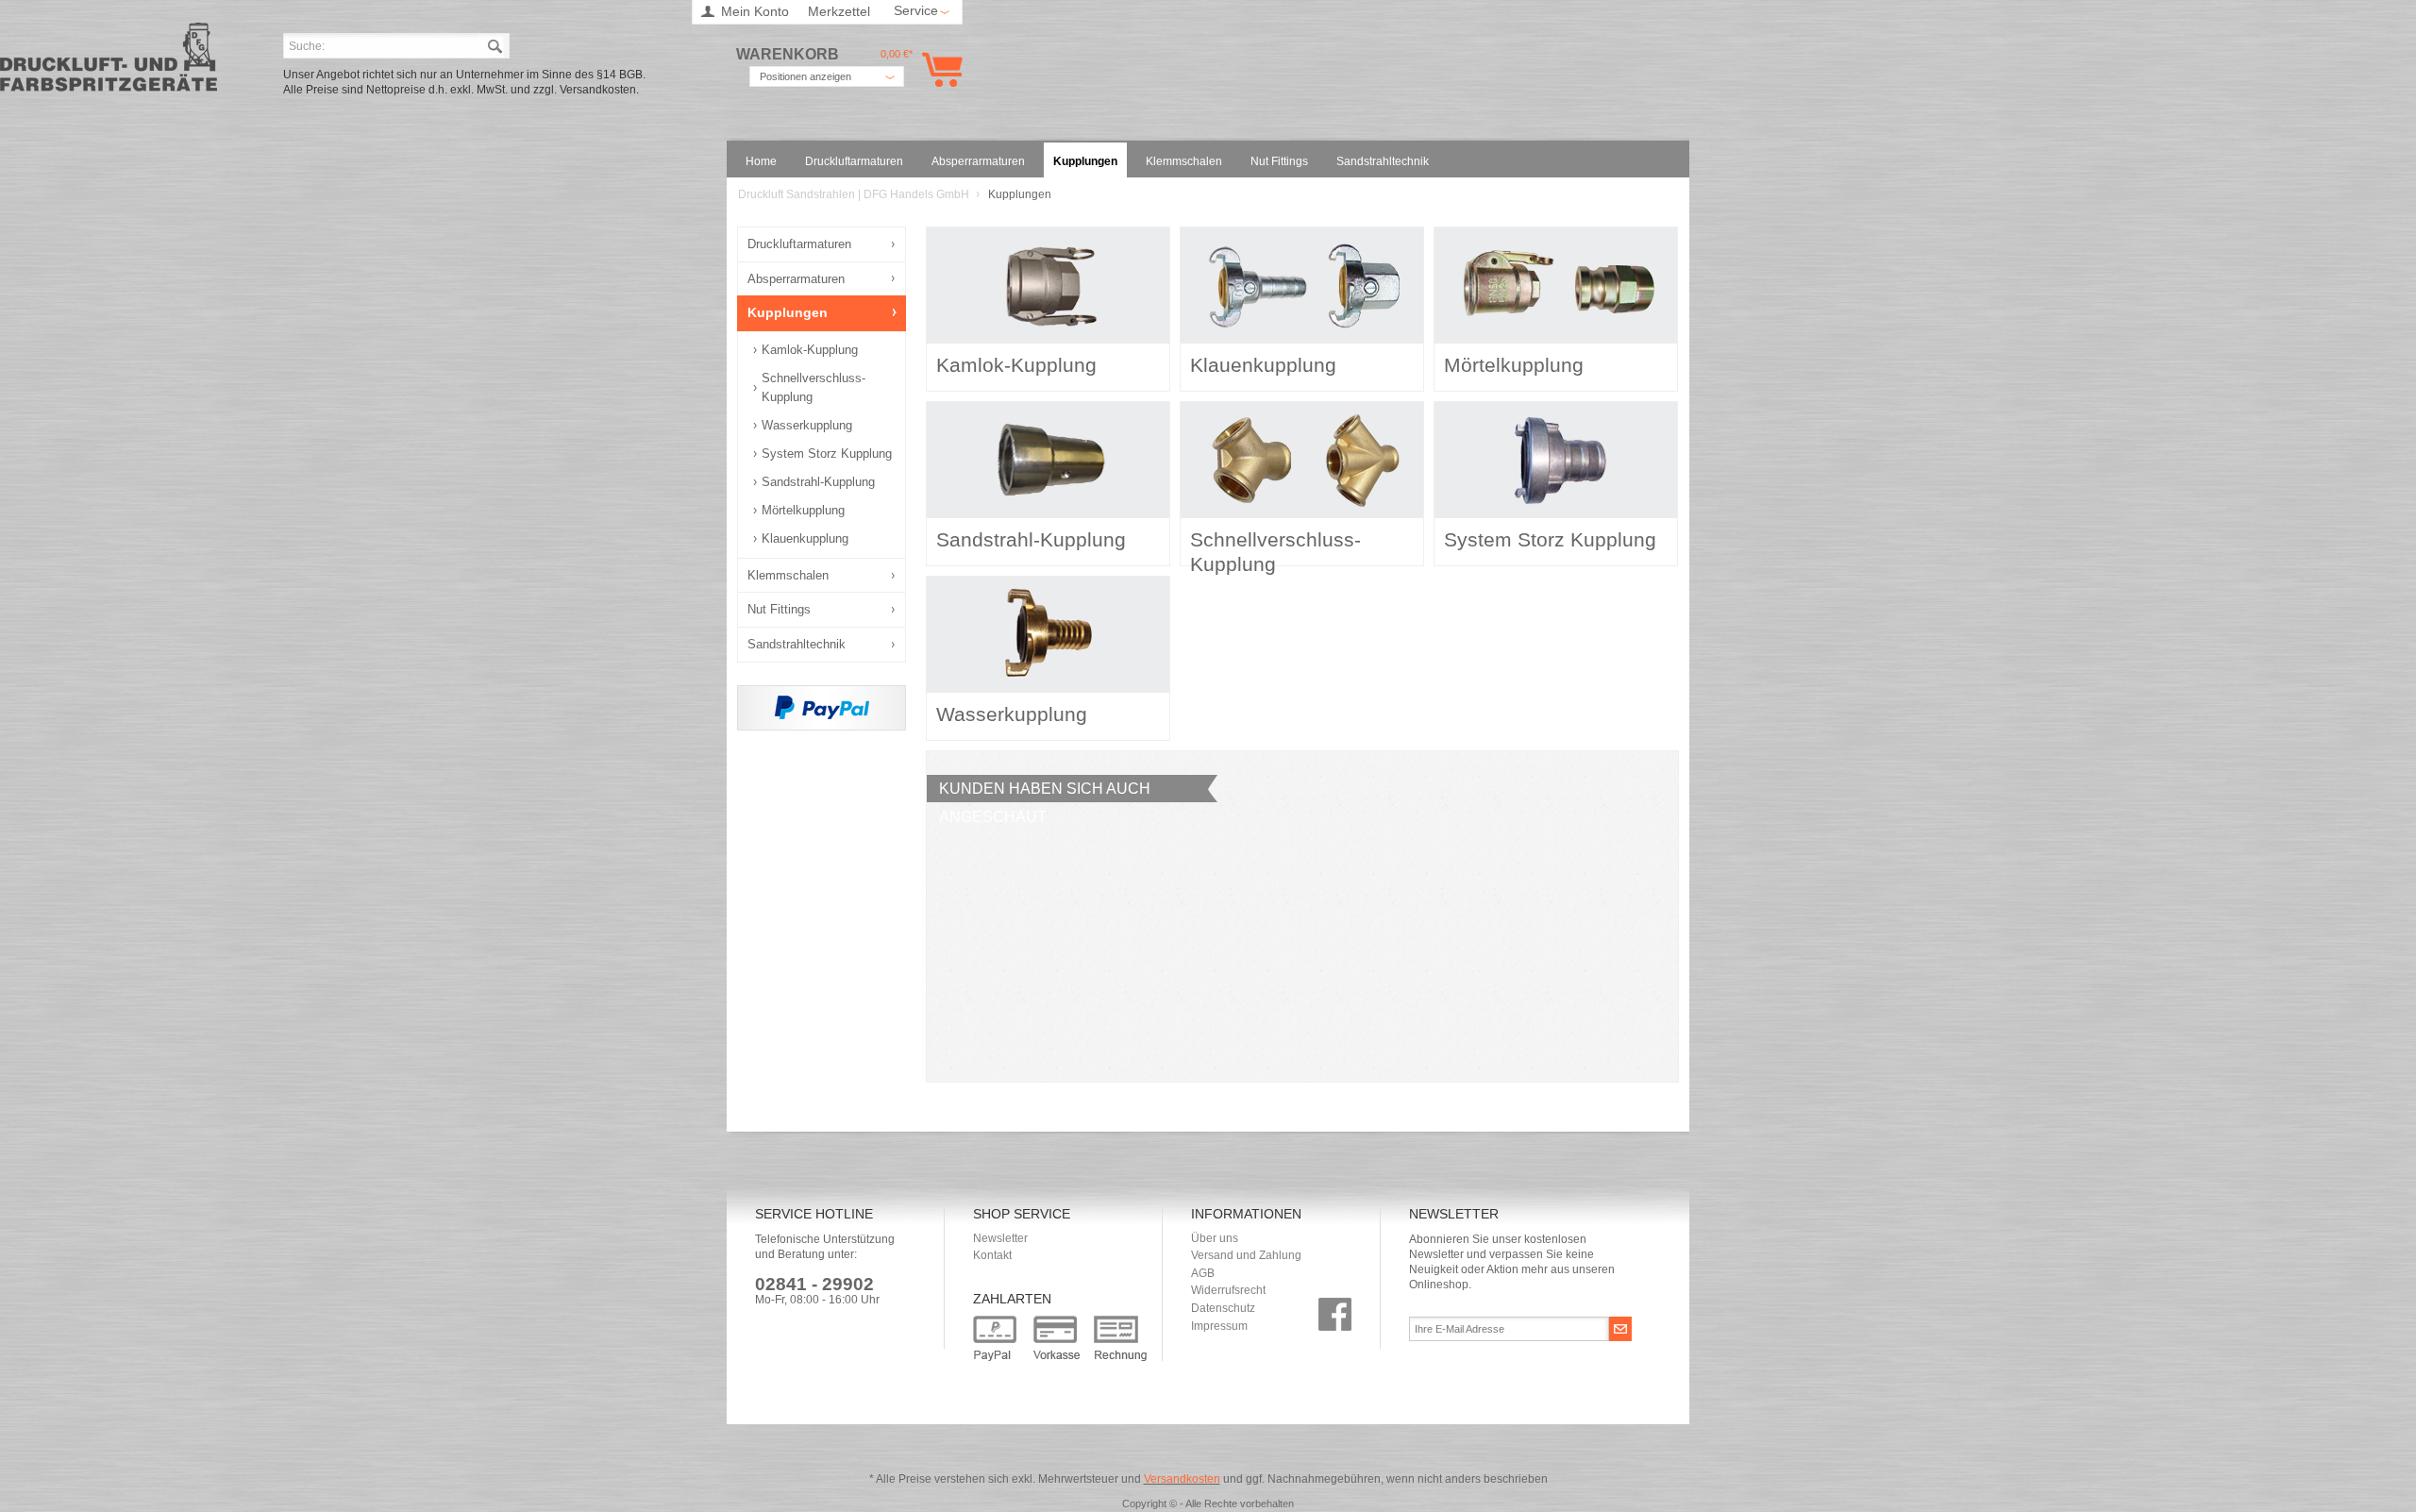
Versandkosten (1182, 1479)
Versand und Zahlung (1246, 1255)
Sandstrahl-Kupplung (818, 482)
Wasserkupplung (807, 425)
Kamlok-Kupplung (810, 350)
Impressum (1219, 1326)
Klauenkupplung (805, 538)
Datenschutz (1223, 1308)
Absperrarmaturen (796, 279)
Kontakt (992, 1255)
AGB (1203, 1273)
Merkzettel (839, 11)
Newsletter (1000, 1238)
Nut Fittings (779, 609)
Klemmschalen (788, 575)
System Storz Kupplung (827, 454)
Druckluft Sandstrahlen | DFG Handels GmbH (109, 63)
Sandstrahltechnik (797, 644)
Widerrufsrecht (1228, 1290)
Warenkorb (939, 69)
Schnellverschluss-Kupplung (814, 387)
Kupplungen (788, 312)
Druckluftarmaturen (799, 244)
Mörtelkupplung (803, 510)
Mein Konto (755, 11)
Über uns (1215, 1238)
